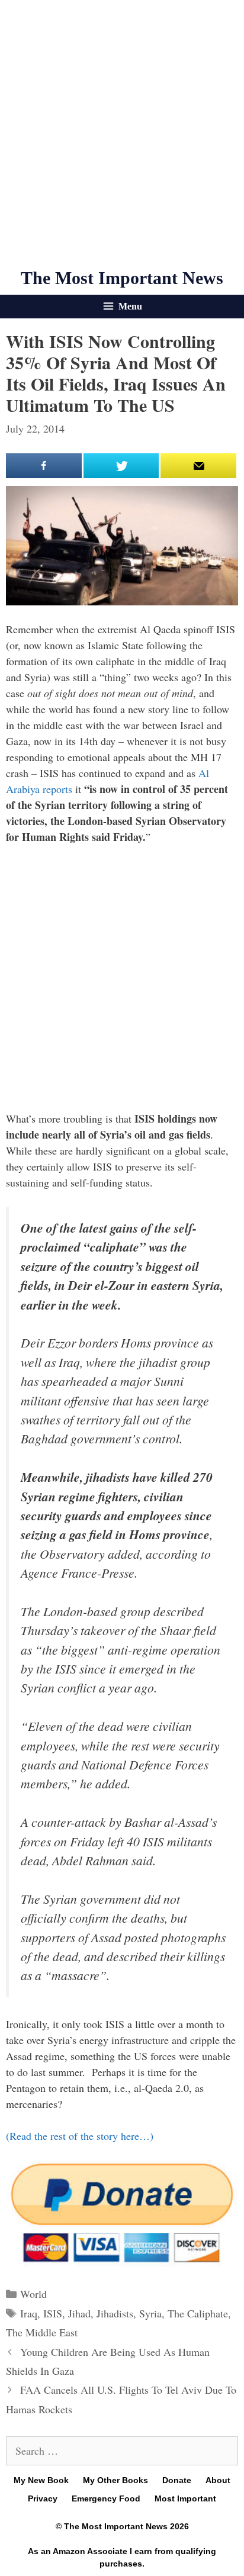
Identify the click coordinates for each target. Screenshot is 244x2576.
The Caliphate (198, 2313)
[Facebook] (44, 466)
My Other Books (115, 2480)
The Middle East (42, 2332)
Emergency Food (106, 2498)
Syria (150, 2313)
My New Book (41, 2480)
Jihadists (115, 2313)
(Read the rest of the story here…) (80, 2136)
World (33, 2294)
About (218, 2480)
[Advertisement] (122, 134)
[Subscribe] (198, 466)
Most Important (185, 2498)
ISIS (53, 2313)
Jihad (79, 2313)
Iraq (29, 2313)
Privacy (43, 2498)
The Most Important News (122, 278)
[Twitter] (121, 466)
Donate (177, 2480)
